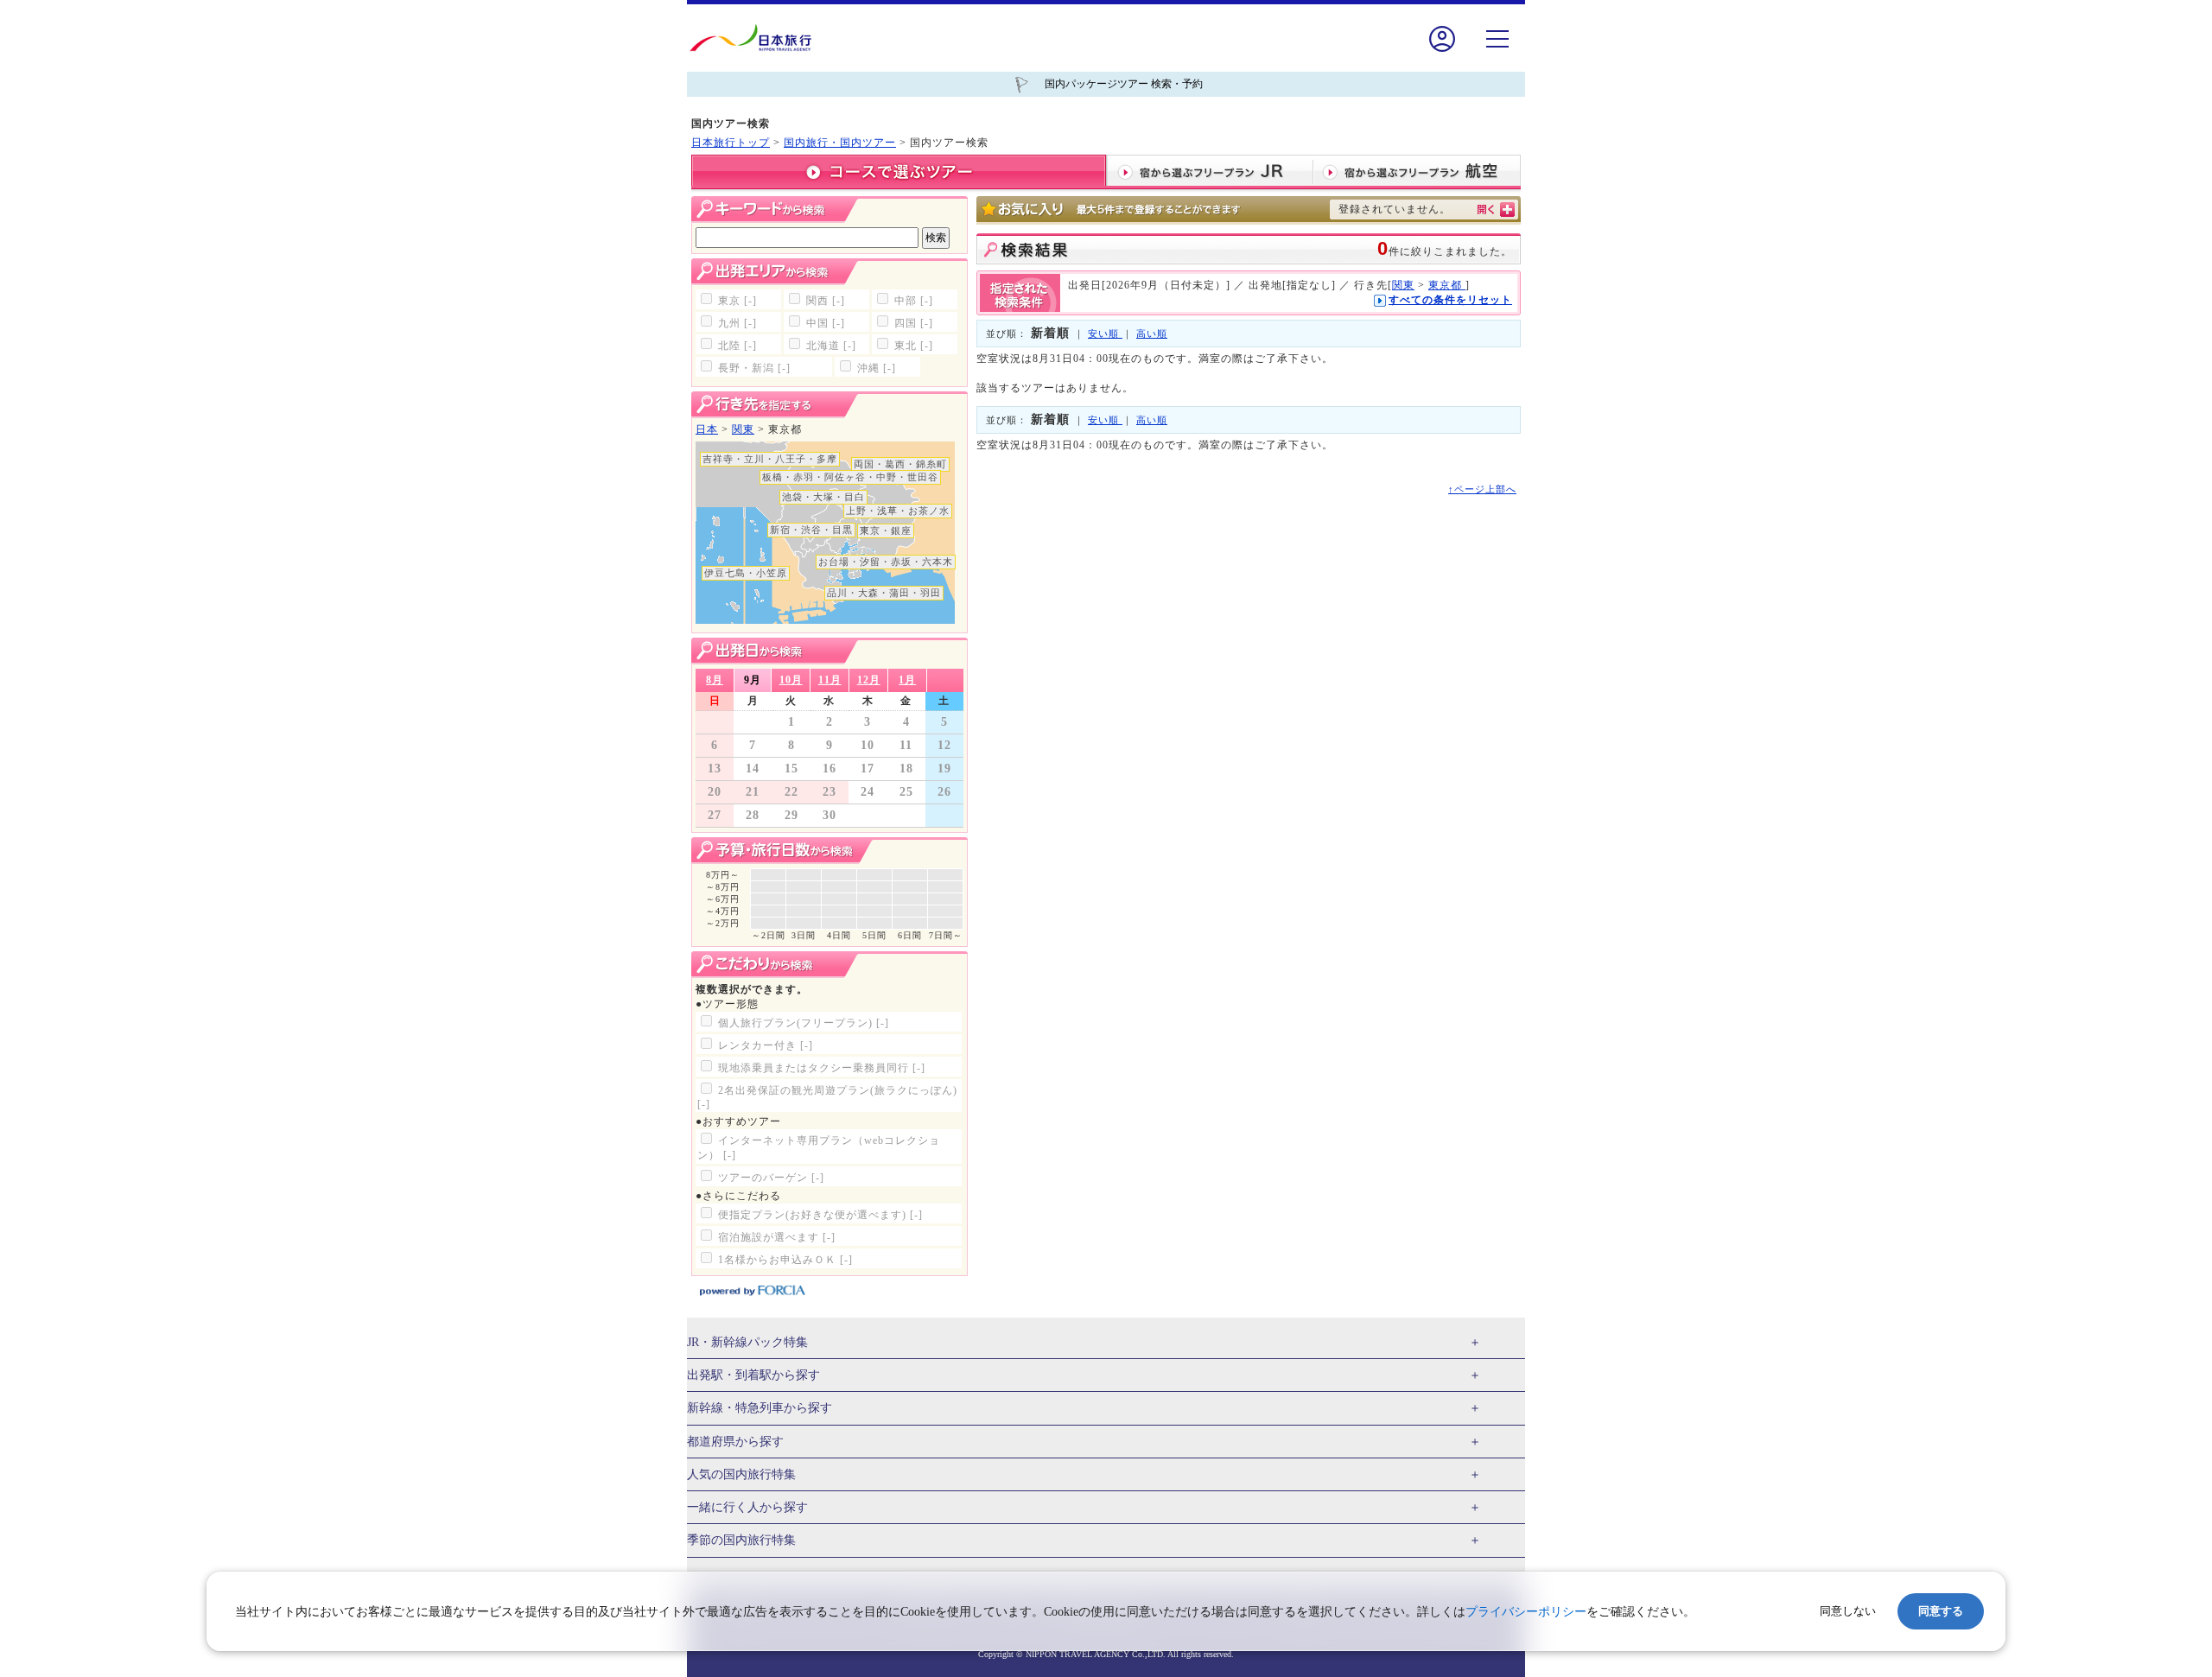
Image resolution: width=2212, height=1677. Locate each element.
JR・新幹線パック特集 (747, 1342)
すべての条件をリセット (1450, 300)
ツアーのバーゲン (771, 1178)
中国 (826, 323)
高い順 (1152, 333)
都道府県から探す (735, 1442)
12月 (869, 680)
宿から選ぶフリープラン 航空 (1417, 172)
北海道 (831, 346)
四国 (914, 323)
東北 (914, 346)
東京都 (1447, 285)
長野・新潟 (754, 368)
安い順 (1105, 333)
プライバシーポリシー (1526, 1612)
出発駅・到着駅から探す (753, 1375)
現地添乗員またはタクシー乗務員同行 (822, 1068)
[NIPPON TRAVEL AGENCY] (757, 38)
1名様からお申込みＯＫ (785, 1260)
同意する (1941, 1611)
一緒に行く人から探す (747, 1507)
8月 (715, 680)
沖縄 (877, 368)
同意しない (1848, 1611)
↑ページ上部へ (1482, 489)
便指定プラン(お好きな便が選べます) (820, 1215)
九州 (737, 323)
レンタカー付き (766, 1045)
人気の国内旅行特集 (741, 1474)
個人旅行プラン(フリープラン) (804, 1023)
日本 (707, 429)
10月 (791, 680)
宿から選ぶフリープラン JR (1210, 172)
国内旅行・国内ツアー (840, 143)
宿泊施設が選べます (777, 1237)
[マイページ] (1442, 51)
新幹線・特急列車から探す (760, 1408)
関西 (826, 301)
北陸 (737, 346)
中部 (914, 301)
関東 (743, 429)
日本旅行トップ (731, 143)
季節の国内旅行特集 (741, 1540)
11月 (830, 680)
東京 (737, 301)
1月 (907, 680)
